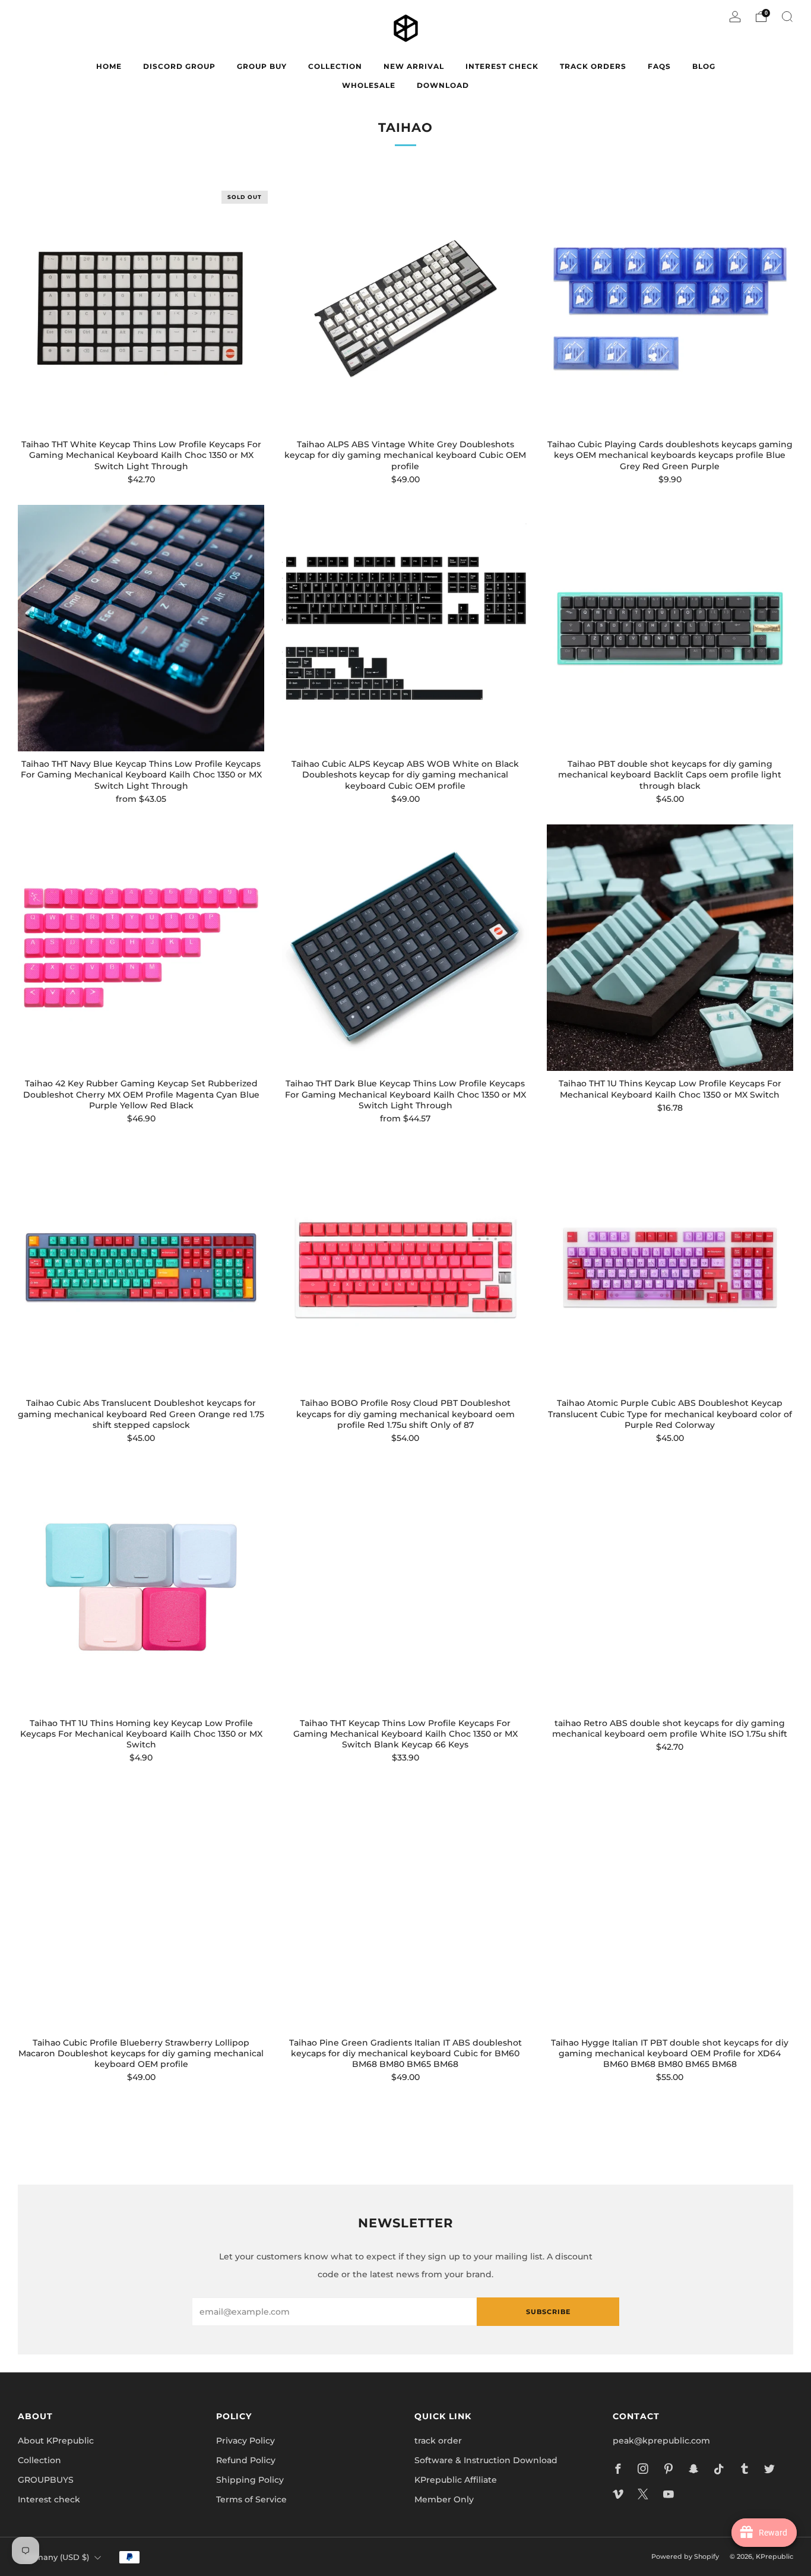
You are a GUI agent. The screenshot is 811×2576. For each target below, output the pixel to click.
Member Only (444, 2499)
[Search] (787, 17)
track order (438, 2441)
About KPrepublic (56, 2441)
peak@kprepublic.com (661, 2441)
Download (443, 85)
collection (335, 66)
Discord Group (179, 66)
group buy (262, 66)
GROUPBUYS (46, 2480)
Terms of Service (251, 2499)
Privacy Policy (245, 2441)
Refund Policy (246, 2460)
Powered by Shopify (685, 2556)
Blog (704, 66)
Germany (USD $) (55, 2557)
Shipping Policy (250, 2480)
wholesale (369, 85)
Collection (39, 2460)
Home (109, 66)
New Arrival (414, 66)
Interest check (502, 66)
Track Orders (593, 66)
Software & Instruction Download (486, 2460)
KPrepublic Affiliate (456, 2480)
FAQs (659, 66)
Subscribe (548, 2312)
